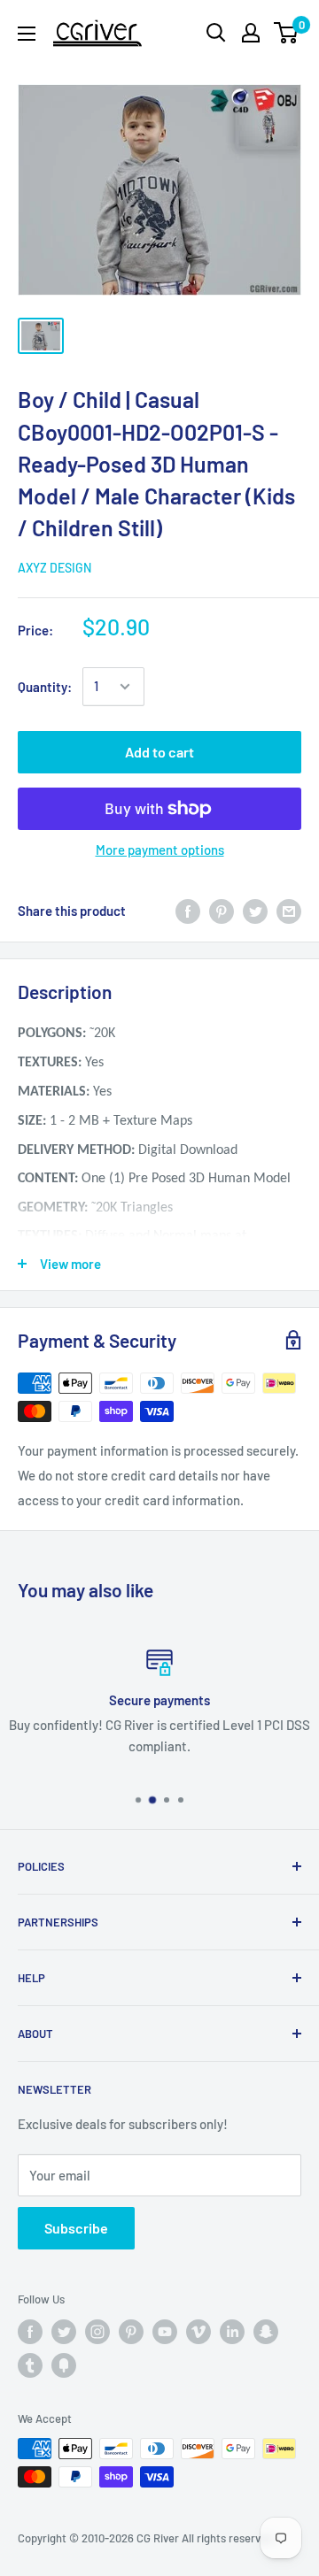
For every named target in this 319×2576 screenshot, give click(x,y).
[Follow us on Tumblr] (30, 2365)
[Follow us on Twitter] (64, 2332)
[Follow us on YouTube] (165, 2332)
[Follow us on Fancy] (64, 2365)
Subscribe (76, 2228)
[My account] (251, 33)
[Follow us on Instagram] (97, 2332)
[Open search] (216, 33)
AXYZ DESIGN (54, 568)
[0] (287, 33)
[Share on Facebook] (188, 911)
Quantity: (45, 687)
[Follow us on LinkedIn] (232, 2332)
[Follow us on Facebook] (30, 2332)
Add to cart (159, 752)
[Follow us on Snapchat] (266, 2332)
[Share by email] (289, 911)
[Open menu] (27, 34)
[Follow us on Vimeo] (198, 2332)
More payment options (160, 850)
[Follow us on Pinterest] (131, 2332)
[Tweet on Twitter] (255, 911)
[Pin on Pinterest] (222, 911)
